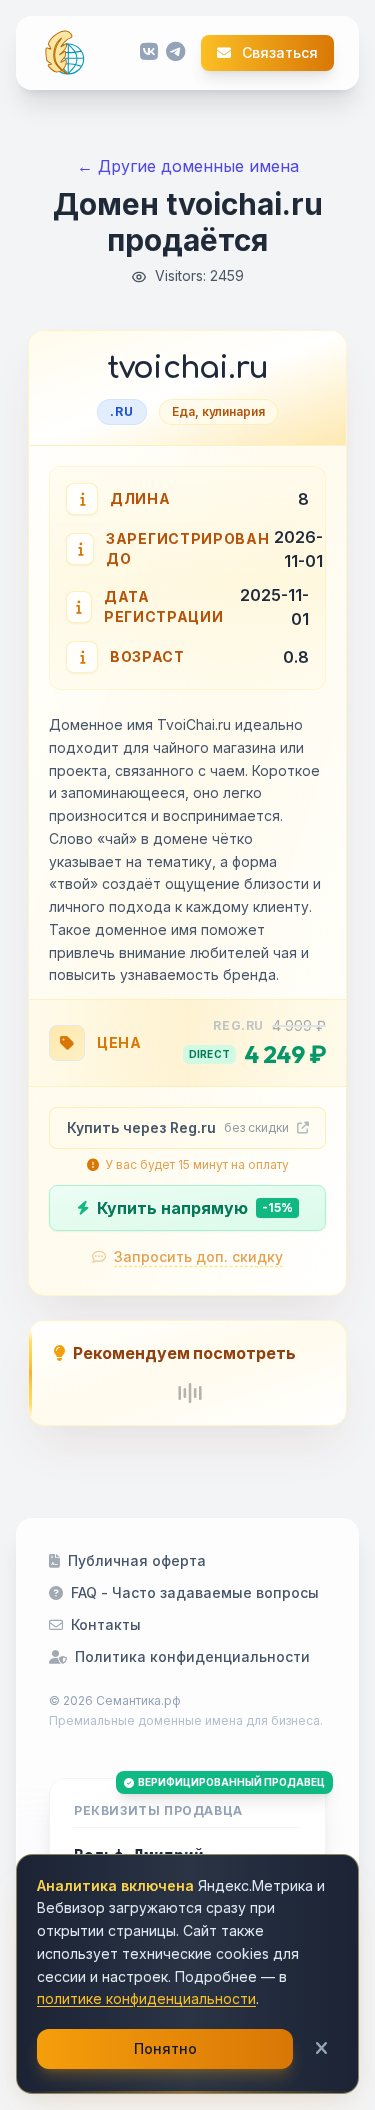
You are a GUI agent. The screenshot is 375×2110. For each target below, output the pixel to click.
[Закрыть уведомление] (321, 2049)
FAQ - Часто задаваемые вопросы (195, 1592)
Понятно (165, 2048)
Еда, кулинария (218, 411)
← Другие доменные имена (188, 166)
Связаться (278, 53)
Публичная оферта (137, 1560)
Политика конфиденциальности (192, 1656)
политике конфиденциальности (146, 1998)
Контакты (106, 1624)
